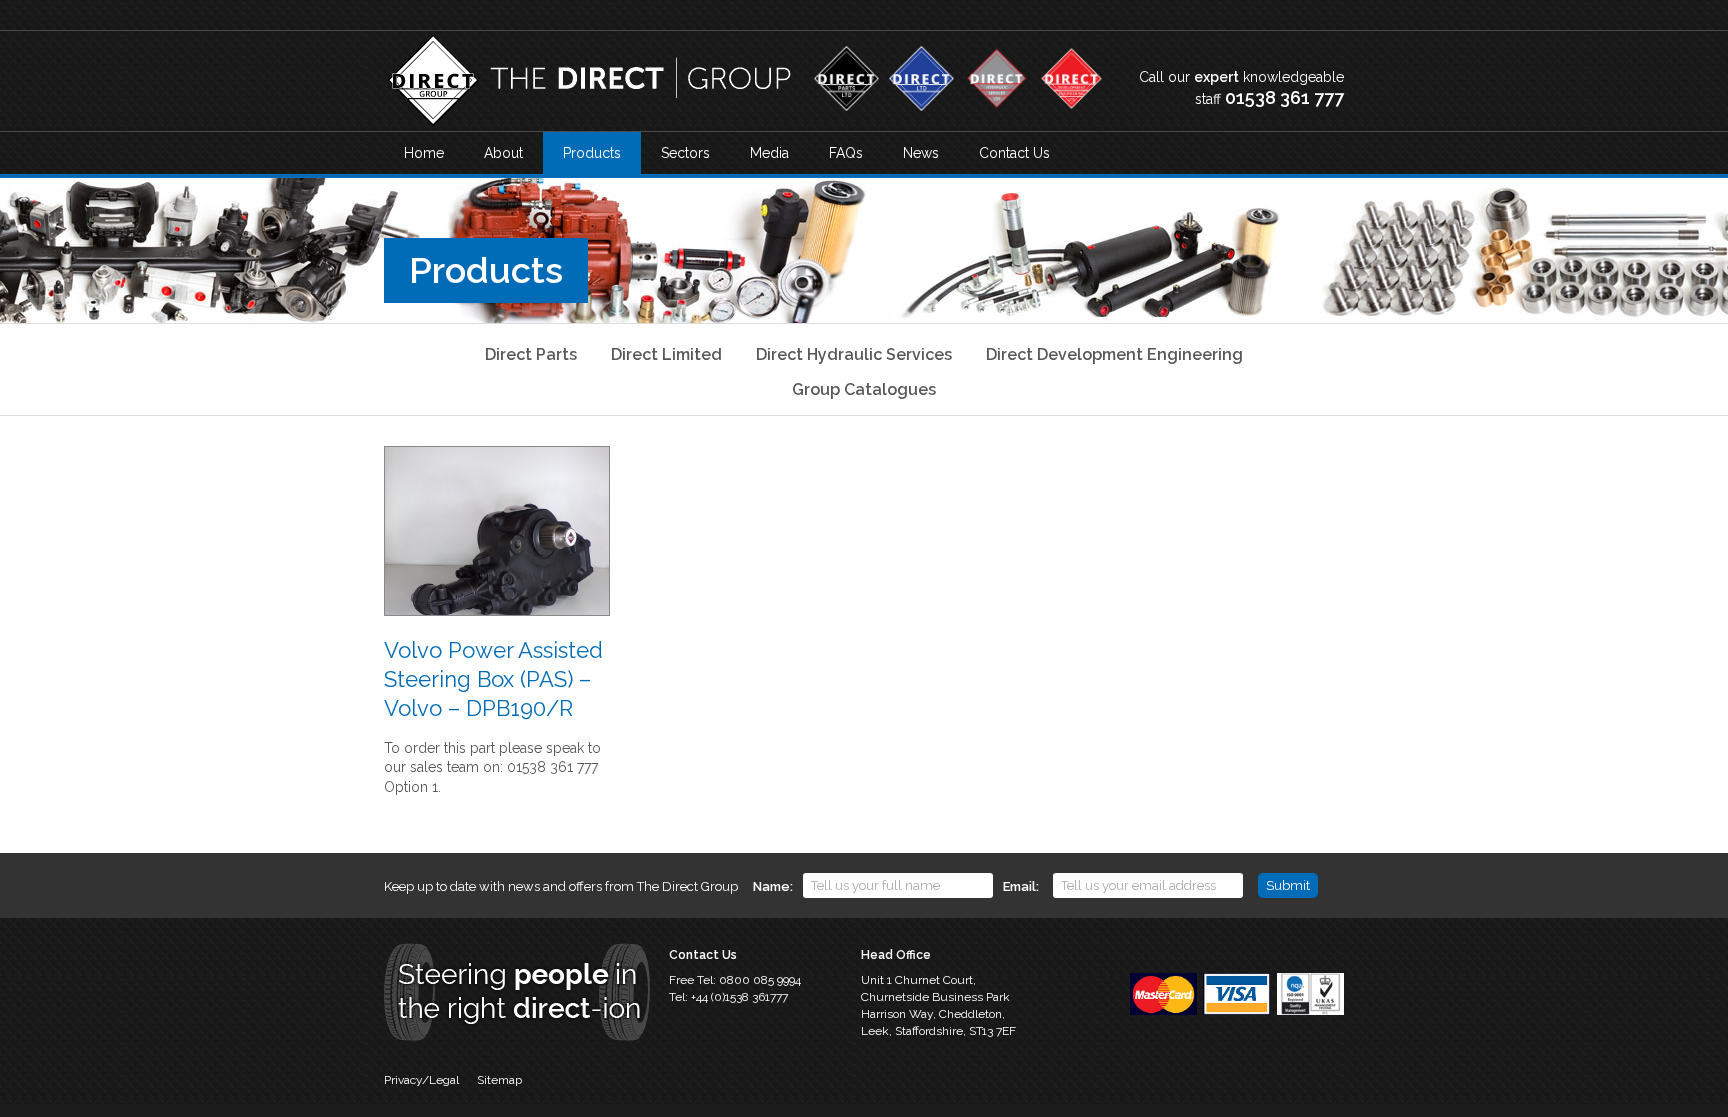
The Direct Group (589, 81)
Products (592, 153)
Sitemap (499, 1080)
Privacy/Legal (421, 1080)
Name (771, 886)
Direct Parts (531, 354)
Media (769, 153)
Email (1019, 886)
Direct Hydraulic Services (854, 354)
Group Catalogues (864, 389)
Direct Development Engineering (1114, 354)
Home (424, 153)
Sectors (685, 153)
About (503, 153)
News (921, 153)
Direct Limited (666, 354)
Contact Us (1014, 153)
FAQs (846, 153)
